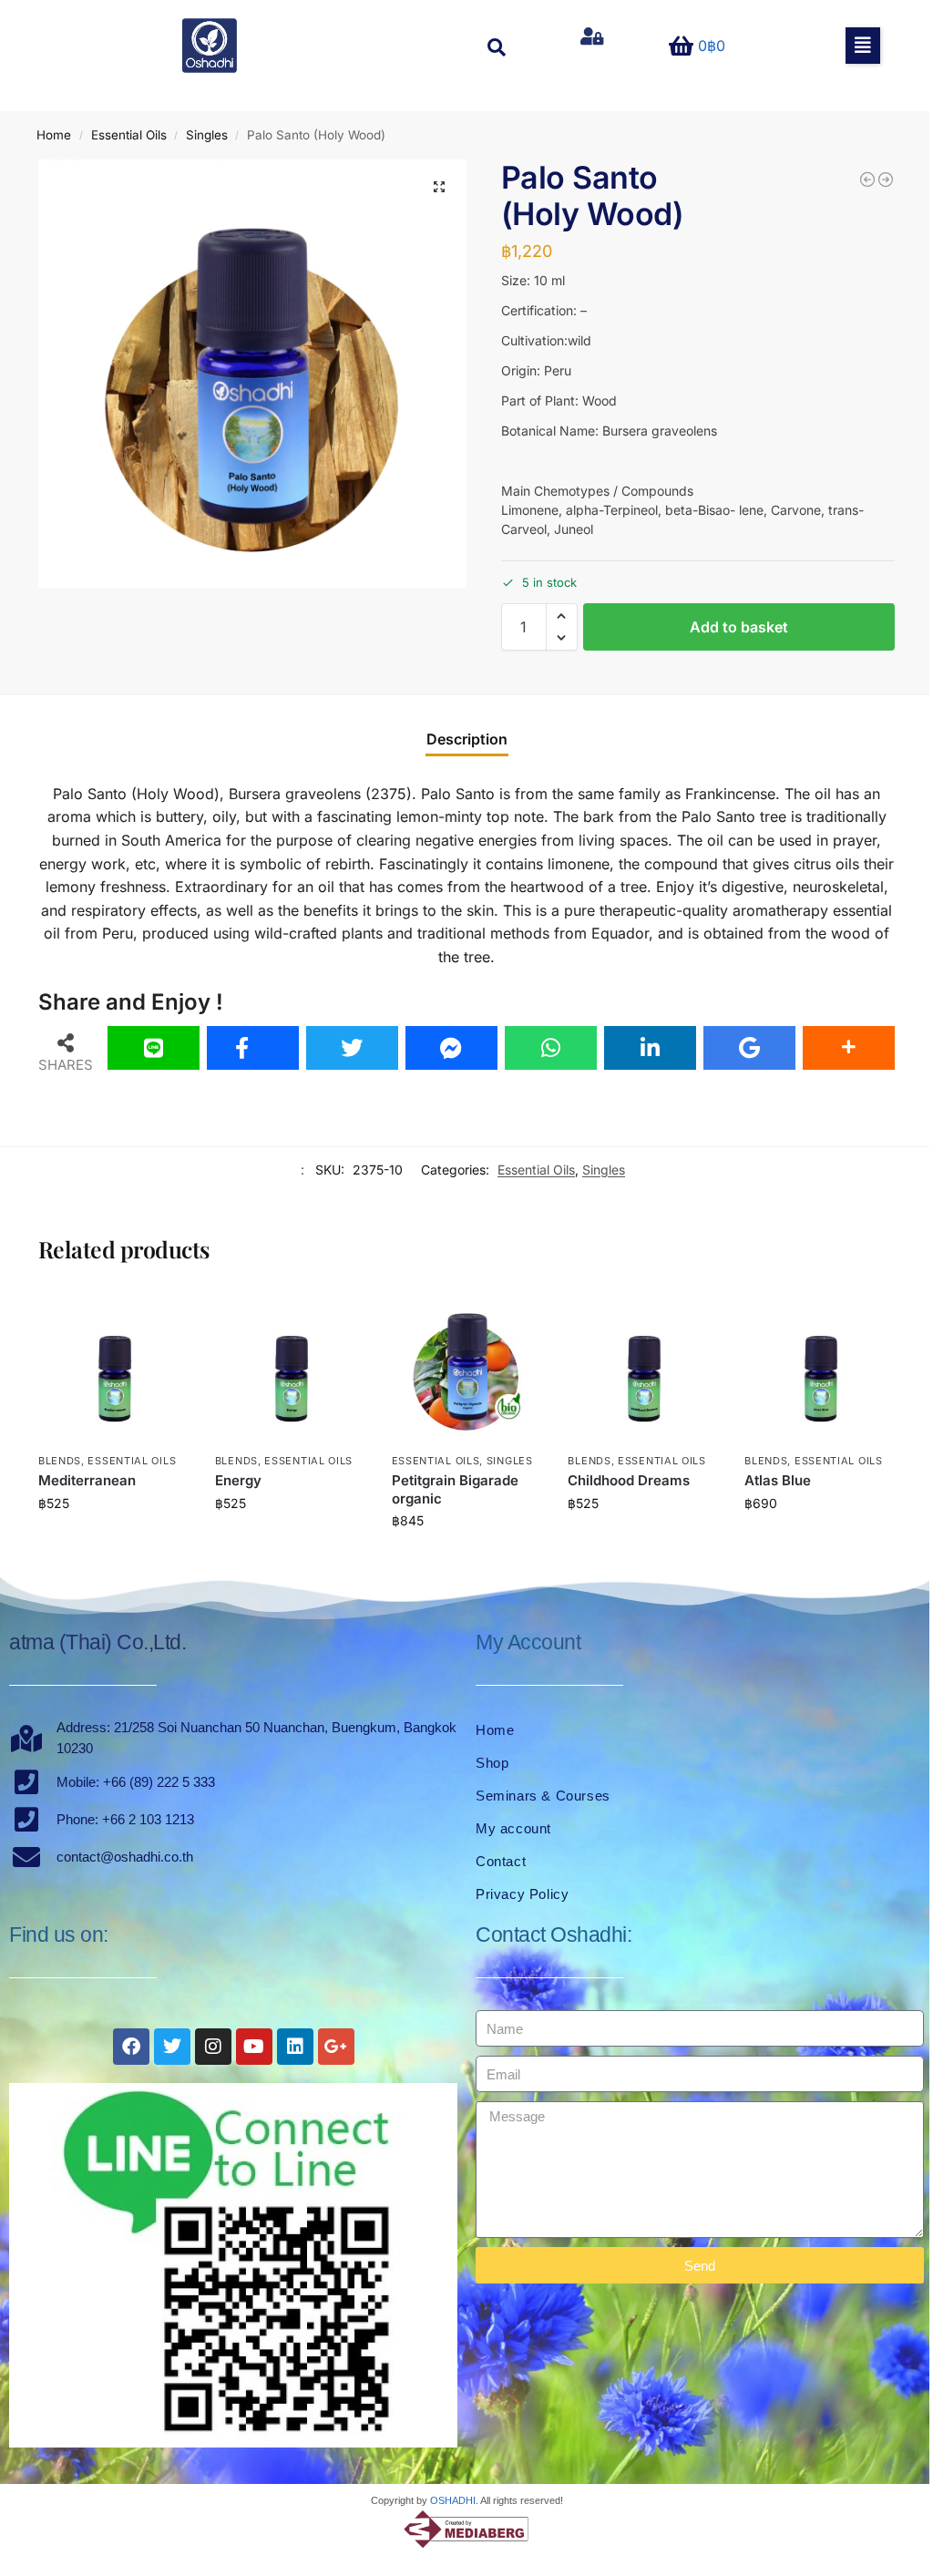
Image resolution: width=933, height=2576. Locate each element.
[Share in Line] (154, 1048)
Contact (501, 1861)
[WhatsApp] (551, 1048)
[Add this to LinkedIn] (650, 1048)
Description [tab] (467, 739)
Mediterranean (87, 1480)
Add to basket (739, 627)
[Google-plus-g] (336, 2047)
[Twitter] (172, 2047)
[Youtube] (254, 2047)
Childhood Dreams (629, 1480)
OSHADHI (453, 2500)
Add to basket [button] (113, 1541)
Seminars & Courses (543, 1796)
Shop (492, 1763)
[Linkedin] (295, 2047)
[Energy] (290, 1365)
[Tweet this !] (352, 1048)
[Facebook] (131, 2047)
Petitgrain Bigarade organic (455, 1489)
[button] (863, 46)
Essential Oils (129, 135)
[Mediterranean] (113, 1365)
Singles (207, 135)
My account (513, 1828)
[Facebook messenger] (451, 1048)
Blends (60, 1461)
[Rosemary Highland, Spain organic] (886, 180)
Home (54, 135)
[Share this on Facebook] (253, 1048)
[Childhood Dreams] (642, 1365)
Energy (238, 1480)
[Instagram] (213, 2047)
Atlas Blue (778, 1480)
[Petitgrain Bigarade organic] (466, 1365)
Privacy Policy (522, 1894)
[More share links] (849, 1048)
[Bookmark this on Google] (749, 1048)
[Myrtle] (867, 180)
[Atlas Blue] (819, 1365)
